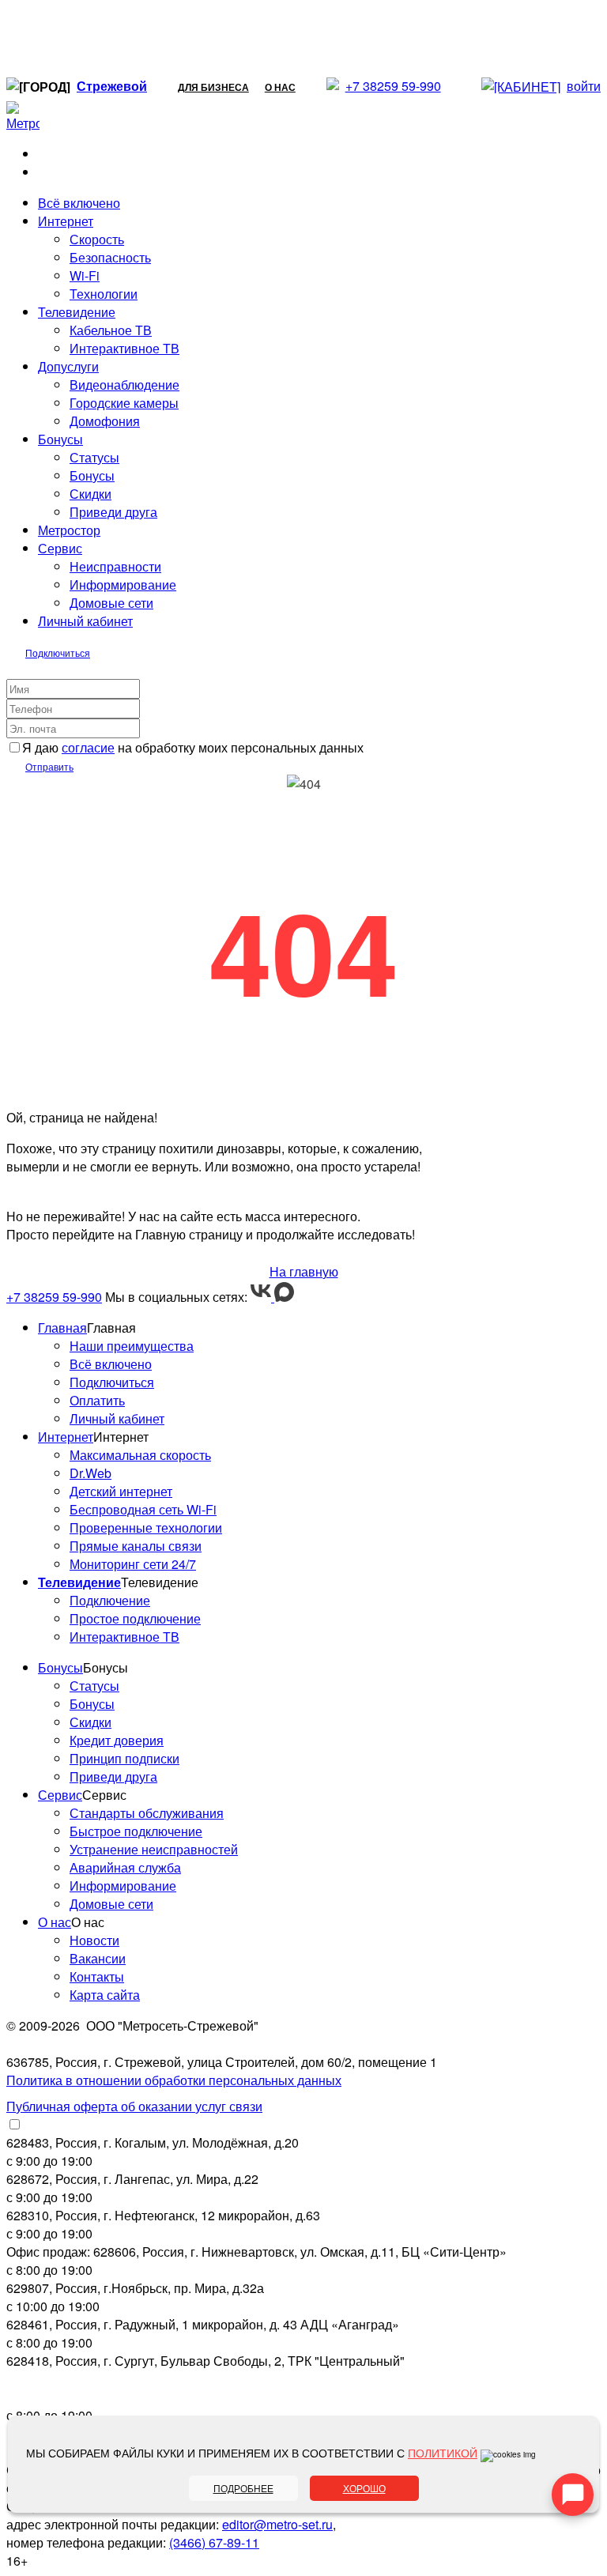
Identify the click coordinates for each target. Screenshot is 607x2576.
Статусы (94, 457)
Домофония (105, 421)
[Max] (284, 1297)
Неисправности (115, 566)
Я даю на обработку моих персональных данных (193, 747)
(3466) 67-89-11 (214, 2542)
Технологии (104, 294)
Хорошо (364, 2488)
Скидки (90, 494)
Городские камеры (124, 403)
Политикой (443, 2453)
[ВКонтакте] (262, 1297)
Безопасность (110, 257)
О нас (280, 87)
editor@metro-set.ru (277, 2524)
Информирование (123, 585)
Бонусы (92, 475)
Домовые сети (111, 603)
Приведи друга (113, 512)
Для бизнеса (213, 87)
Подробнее (243, 2488)
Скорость (97, 239)
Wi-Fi (85, 275)
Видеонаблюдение (124, 385)
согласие (88, 747)
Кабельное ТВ (111, 330)
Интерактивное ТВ (124, 348)
